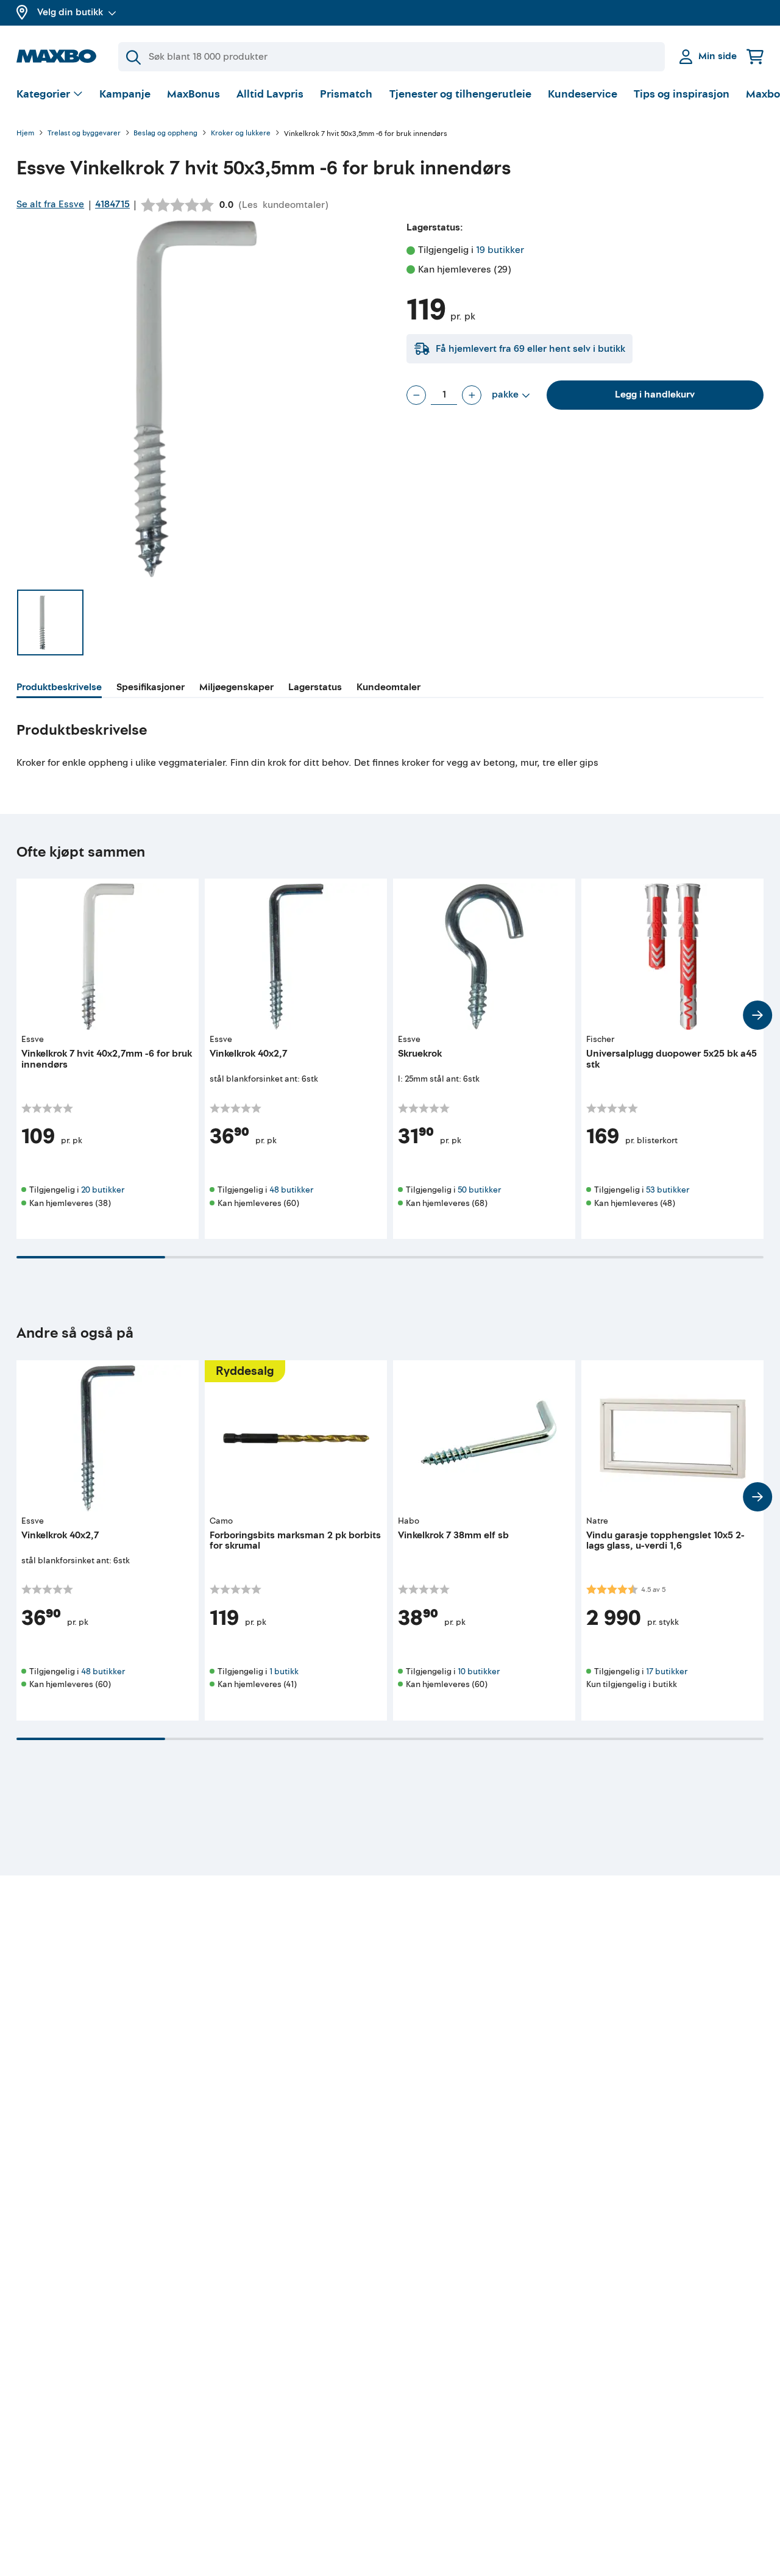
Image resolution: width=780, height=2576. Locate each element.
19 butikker (500, 250)
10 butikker (479, 1672)
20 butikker (103, 1190)
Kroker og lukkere (241, 134)
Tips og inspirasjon (682, 94)
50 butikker (479, 1190)
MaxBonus (193, 94)
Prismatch (346, 94)
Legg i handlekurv (655, 394)
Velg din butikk (70, 12)
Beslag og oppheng (165, 134)
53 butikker (668, 1190)
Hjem (25, 134)
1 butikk (284, 1672)
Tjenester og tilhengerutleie (460, 94)
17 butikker (667, 1672)
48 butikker (291, 1190)
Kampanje (125, 94)
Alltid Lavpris (270, 94)
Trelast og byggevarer (84, 134)
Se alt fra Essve (50, 204)
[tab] (59, 689)
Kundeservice (583, 94)
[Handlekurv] (755, 56)
